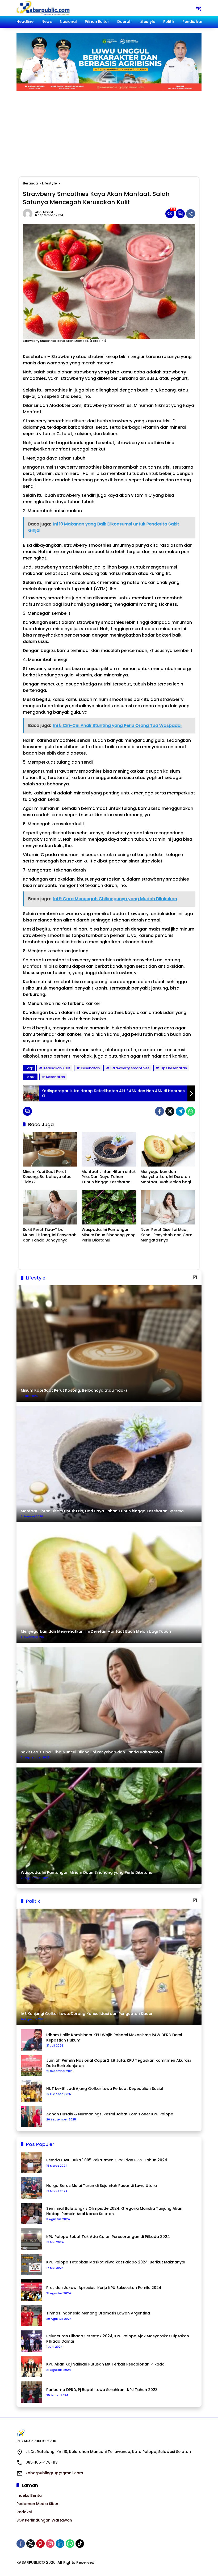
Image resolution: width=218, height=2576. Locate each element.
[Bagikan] (191, 214)
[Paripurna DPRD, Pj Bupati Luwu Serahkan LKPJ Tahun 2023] (31, 2392)
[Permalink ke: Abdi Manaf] (29, 214)
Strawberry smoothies (130, 1068)
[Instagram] (50, 2544)
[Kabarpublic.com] (43, 8)
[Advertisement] (109, 131)
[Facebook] (160, 1111)
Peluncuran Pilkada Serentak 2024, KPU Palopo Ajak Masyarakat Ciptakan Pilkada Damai (118, 2339)
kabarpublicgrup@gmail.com (54, 2473)
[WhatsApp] (191, 1111)
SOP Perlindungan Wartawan (44, 2520)
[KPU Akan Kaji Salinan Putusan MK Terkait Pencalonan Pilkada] (31, 2367)
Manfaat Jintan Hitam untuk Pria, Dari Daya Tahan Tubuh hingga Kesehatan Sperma (109, 1177)
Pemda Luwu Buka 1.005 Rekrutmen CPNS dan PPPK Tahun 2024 (107, 2160)
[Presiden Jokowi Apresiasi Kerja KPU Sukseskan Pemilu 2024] (31, 2290)
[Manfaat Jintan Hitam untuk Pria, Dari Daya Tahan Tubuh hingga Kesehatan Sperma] (109, 1149)
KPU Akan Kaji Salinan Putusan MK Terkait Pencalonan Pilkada (105, 2364)
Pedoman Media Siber (37, 2504)
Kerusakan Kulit (57, 1068)
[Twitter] (170, 1111)
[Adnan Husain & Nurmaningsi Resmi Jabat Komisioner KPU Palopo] (31, 2116)
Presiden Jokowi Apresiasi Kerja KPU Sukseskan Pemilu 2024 (104, 2288)
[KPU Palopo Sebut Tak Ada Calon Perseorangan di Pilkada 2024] (31, 2239)
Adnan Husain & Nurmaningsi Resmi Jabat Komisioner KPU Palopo (110, 2114)
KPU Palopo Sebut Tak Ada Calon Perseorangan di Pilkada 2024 (108, 2237)
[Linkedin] (60, 2544)
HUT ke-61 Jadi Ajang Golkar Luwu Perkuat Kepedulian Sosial (105, 2089)
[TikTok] (80, 2544)
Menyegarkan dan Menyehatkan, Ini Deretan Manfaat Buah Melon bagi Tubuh (166, 1177)
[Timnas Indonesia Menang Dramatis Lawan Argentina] (31, 2316)
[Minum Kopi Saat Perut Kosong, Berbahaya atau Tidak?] (50, 1149)
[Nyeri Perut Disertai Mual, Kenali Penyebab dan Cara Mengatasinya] (168, 1207)
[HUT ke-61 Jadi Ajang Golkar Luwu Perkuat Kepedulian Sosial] (31, 2091)
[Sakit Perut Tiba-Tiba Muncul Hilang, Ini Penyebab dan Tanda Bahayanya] (50, 1207)
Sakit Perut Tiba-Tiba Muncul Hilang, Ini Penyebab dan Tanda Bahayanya (50, 1235)
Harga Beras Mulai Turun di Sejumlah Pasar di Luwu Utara (102, 2186)
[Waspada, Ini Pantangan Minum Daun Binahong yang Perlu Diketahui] (109, 1207)
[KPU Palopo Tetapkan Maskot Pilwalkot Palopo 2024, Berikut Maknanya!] (31, 2264)
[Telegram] (180, 1111)
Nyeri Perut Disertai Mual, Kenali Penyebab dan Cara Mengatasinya (167, 1235)
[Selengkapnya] (195, 1277)
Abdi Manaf (44, 212)
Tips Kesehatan (173, 1068)
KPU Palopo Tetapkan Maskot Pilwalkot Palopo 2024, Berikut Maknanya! (116, 2262)
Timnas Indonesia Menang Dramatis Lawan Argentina (98, 2313)
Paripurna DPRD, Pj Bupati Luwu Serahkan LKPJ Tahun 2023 (102, 2390)
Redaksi (24, 2512)
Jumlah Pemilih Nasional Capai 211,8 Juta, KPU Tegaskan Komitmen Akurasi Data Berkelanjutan (118, 2063)
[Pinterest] (40, 2544)
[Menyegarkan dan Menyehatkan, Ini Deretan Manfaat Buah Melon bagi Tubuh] (168, 1149)
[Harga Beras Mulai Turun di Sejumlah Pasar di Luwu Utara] (31, 2188)
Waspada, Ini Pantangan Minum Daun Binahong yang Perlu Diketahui (109, 1235)
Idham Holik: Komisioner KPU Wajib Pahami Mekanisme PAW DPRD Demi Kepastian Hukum (114, 2038)
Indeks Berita (29, 2495)
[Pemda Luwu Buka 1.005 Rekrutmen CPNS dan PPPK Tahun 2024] (31, 2162)
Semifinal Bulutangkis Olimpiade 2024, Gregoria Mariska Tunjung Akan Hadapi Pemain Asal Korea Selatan (114, 2211)
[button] (198, 8)
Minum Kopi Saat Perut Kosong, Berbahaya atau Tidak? (47, 1177)
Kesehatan (90, 1068)
